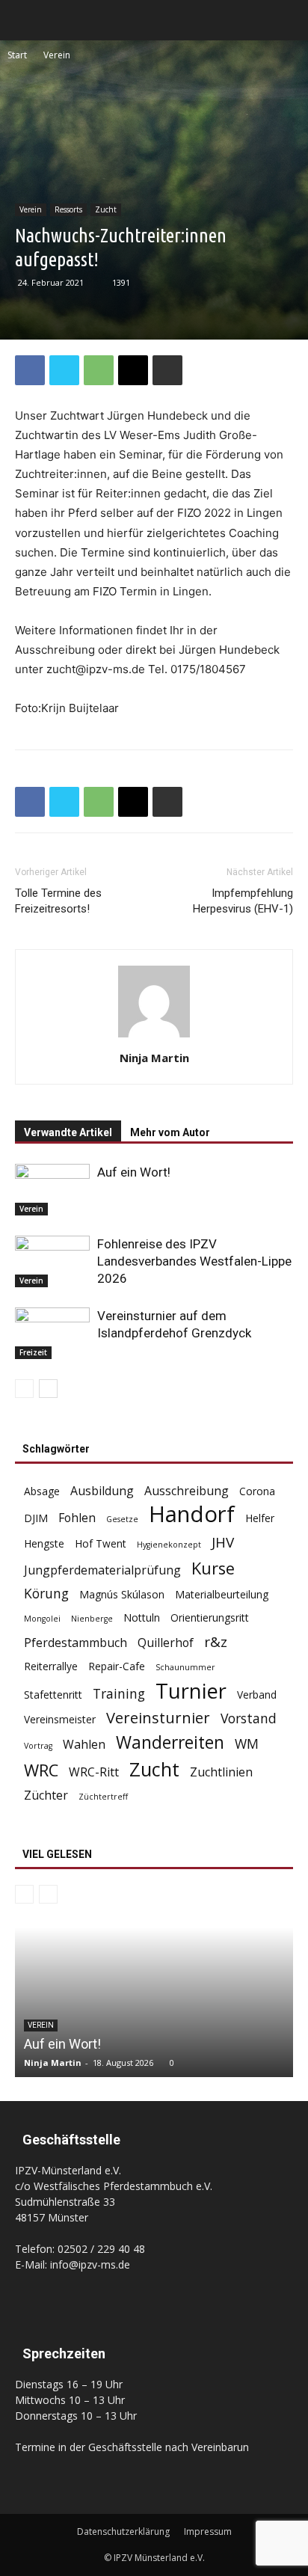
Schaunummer (185, 1667)
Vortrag (38, 1746)
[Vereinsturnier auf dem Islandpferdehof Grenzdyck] (52, 1333)
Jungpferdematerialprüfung (102, 1570)
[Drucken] (167, 370)
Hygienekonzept (169, 1545)
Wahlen (84, 1745)
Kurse (213, 1568)
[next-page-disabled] (48, 1894)
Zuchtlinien (221, 1772)
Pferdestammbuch (76, 1643)
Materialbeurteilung (222, 1594)
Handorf (192, 1514)
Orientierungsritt (210, 1617)
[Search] (287, 20)
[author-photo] (154, 1037)
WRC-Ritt (94, 1772)
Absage (42, 1491)
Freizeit (33, 1352)
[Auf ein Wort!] (52, 1190)
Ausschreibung (187, 1491)
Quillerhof (166, 1643)
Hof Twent (101, 1543)
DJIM (36, 1518)
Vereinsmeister (60, 1719)
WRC (41, 1770)
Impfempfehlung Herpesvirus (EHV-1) (243, 901)
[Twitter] (64, 370)
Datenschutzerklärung (123, 2531)
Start (17, 55)
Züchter (46, 1795)
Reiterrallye (51, 1666)
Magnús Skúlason (122, 1594)
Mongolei (42, 1619)
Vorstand (249, 1718)
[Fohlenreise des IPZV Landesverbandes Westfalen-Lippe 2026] (52, 1261)
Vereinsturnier (158, 1718)
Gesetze (122, 1519)
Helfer (260, 1518)
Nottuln (142, 1617)
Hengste (44, 1543)
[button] (25, 20)
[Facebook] (30, 370)
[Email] (133, 370)
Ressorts (68, 209)
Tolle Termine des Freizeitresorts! (58, 901)
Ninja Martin (154, 1058)
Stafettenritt (53, 1695)
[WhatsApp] (99, 370)
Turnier (191, 1691)
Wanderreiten (170, 1742)
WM (247, 1744)
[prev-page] (24, 1389)
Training (119, 1694)
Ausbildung (102, 1491)
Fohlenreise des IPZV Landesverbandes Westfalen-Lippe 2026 (194, 1261)
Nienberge (92, 1619)
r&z (216, 1642)
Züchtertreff (103, 1797)
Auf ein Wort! (134, 1172)
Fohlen (77, 1518)
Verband (257, 1695)
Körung (46, 1594)
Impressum (208, 2531)
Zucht (106, 209)
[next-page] (48, 1389)
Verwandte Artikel (68, 1132)
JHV (223, 1543)
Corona (257, 1491)
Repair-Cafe (117, 1666)
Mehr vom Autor (170, 1132)
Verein (57, 55)
